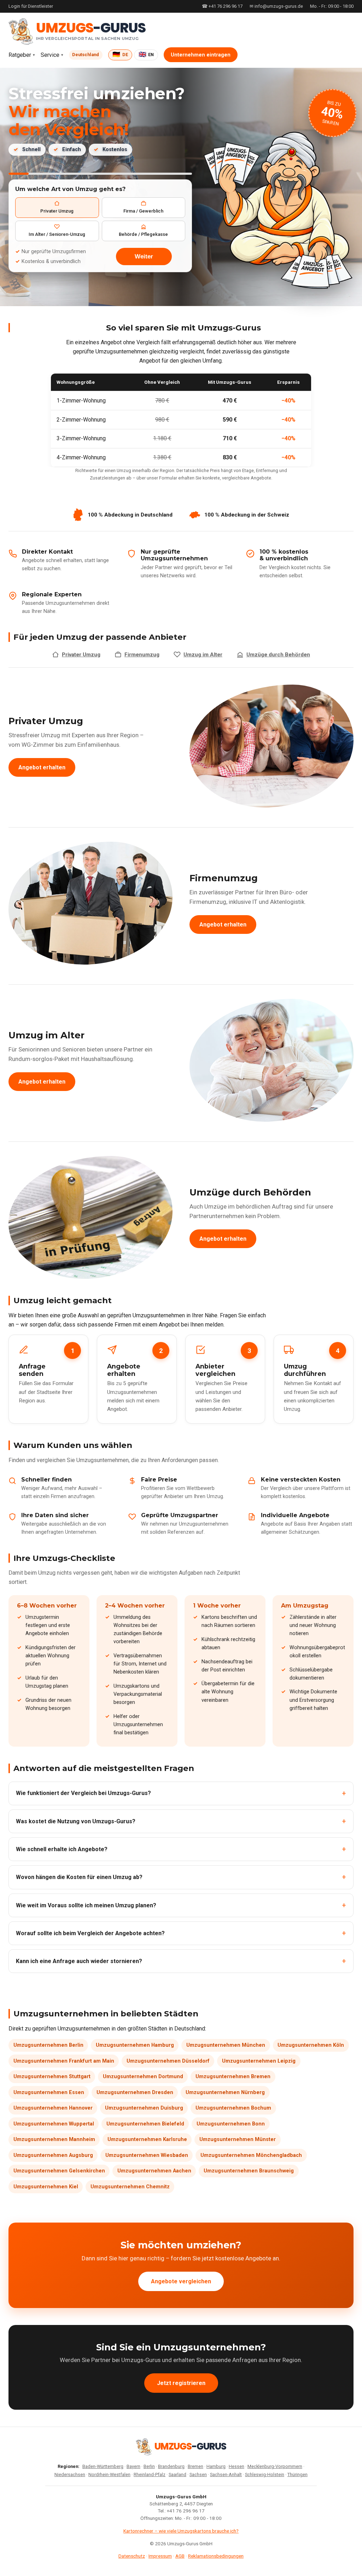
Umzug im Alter (203, 655)
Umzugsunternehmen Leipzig (259, 2061)
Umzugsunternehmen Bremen (233, 2077)
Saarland (177, 2474)
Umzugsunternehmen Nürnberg (225, 2092)
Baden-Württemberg (103, 2466)
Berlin (149, 2466)
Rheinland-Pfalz (150, 2474)
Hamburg (216, 2466)
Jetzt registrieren (181, 2383)
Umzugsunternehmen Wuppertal (54, 2124)
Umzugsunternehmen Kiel (46, 2187)
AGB (180, 2556)
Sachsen (198, 2474)
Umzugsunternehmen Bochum (233, 2108)
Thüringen (297, 2474)
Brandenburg (171, 2466)
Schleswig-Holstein (265, 2474)
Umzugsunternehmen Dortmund (143, 2077)
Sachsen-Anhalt (226, 2474)
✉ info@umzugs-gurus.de (276, 6)
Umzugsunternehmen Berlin (48, 2045)
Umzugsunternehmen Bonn (231, 2124)
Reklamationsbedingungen (216, 2556)
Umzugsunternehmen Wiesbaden (147, 2155)
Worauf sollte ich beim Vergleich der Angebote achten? (90, 1933)
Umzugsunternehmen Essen (49, 2092)
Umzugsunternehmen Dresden (135, 2092)
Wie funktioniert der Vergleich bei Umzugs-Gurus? (83, 1793)
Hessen (237, 2466)
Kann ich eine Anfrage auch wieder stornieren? (79, 1961)
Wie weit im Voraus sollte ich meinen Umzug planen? (86, 1905)
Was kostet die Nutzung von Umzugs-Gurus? (76, 1821)
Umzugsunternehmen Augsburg (53, 2155)
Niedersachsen (70, 2474)
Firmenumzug (142, 655)
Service (50, 55)
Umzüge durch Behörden (278, 655)
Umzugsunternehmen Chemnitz (130, 2187)
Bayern (133, 2466)
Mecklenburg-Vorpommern (275, 2466)
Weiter (144, 256)
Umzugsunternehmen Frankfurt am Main (64, 2061)
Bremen (195, 2466)
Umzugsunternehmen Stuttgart (52, 2077)
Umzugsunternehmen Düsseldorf (168, 2061)
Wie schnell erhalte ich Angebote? (62, 1849)
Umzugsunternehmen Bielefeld (145, 2124)
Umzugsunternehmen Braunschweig (249, 2171)
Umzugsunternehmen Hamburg (135, 2045)
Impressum (160, 2556)
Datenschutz (132, 2556)
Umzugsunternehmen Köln (311, 2045)
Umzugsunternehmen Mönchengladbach (251, 2155)
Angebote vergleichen (181, 2281)
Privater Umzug (81, 655)
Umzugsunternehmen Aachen (154, 2171)
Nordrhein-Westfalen (109, 2474)
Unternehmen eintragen (201, 55)
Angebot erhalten (42, 767)
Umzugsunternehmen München (226, 2045)
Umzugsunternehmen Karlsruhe (147, 2139)
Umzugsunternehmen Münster (238, 2139)
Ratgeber (20, 55)
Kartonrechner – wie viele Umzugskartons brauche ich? (181, 2531)
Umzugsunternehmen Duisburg (144, 2108)
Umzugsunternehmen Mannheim (54, 2139)
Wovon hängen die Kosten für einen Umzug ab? (79, 1877)
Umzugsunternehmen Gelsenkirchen (59, 2171)
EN (146, 54)
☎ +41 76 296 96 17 (222, 6)
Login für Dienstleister (31, 6)
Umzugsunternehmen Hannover (53, 2108)
